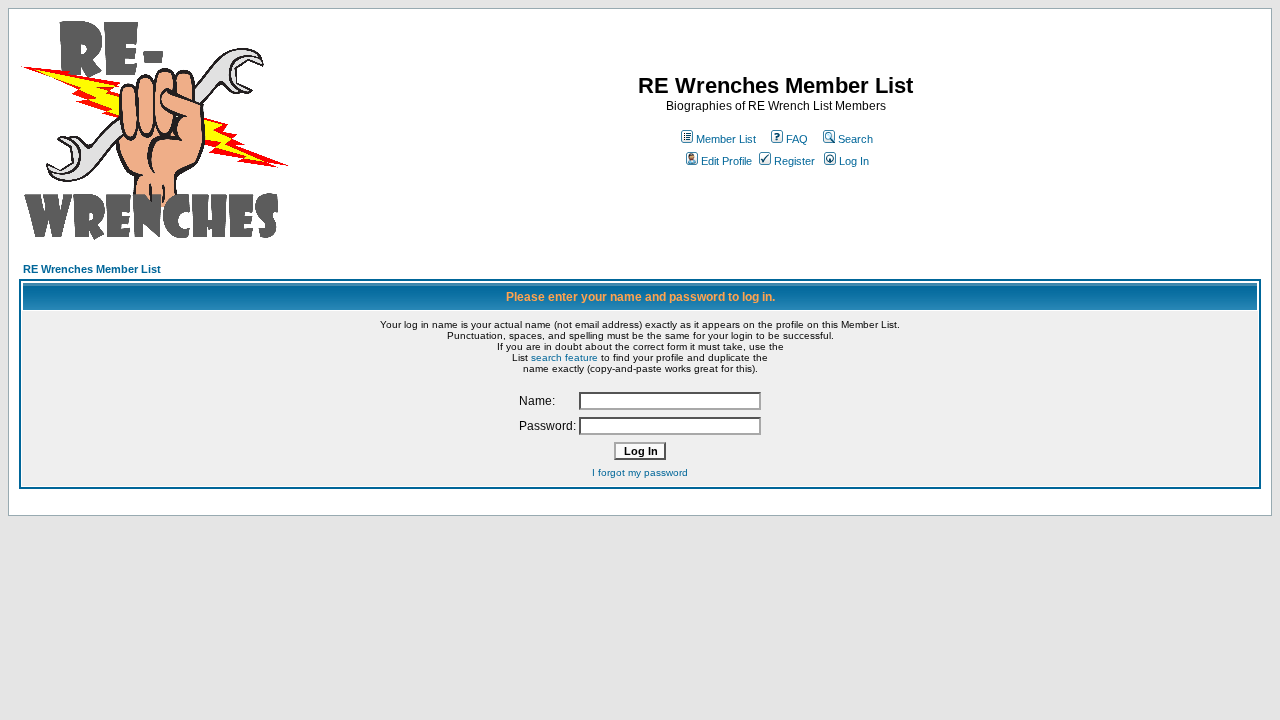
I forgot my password (640, 472)
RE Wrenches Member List (92, 269)
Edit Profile (726, 161)
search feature (564, 357)
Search (855, 139)
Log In (854, 161)
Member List (726, 139)
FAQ (797, 139)
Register (794, 161)
